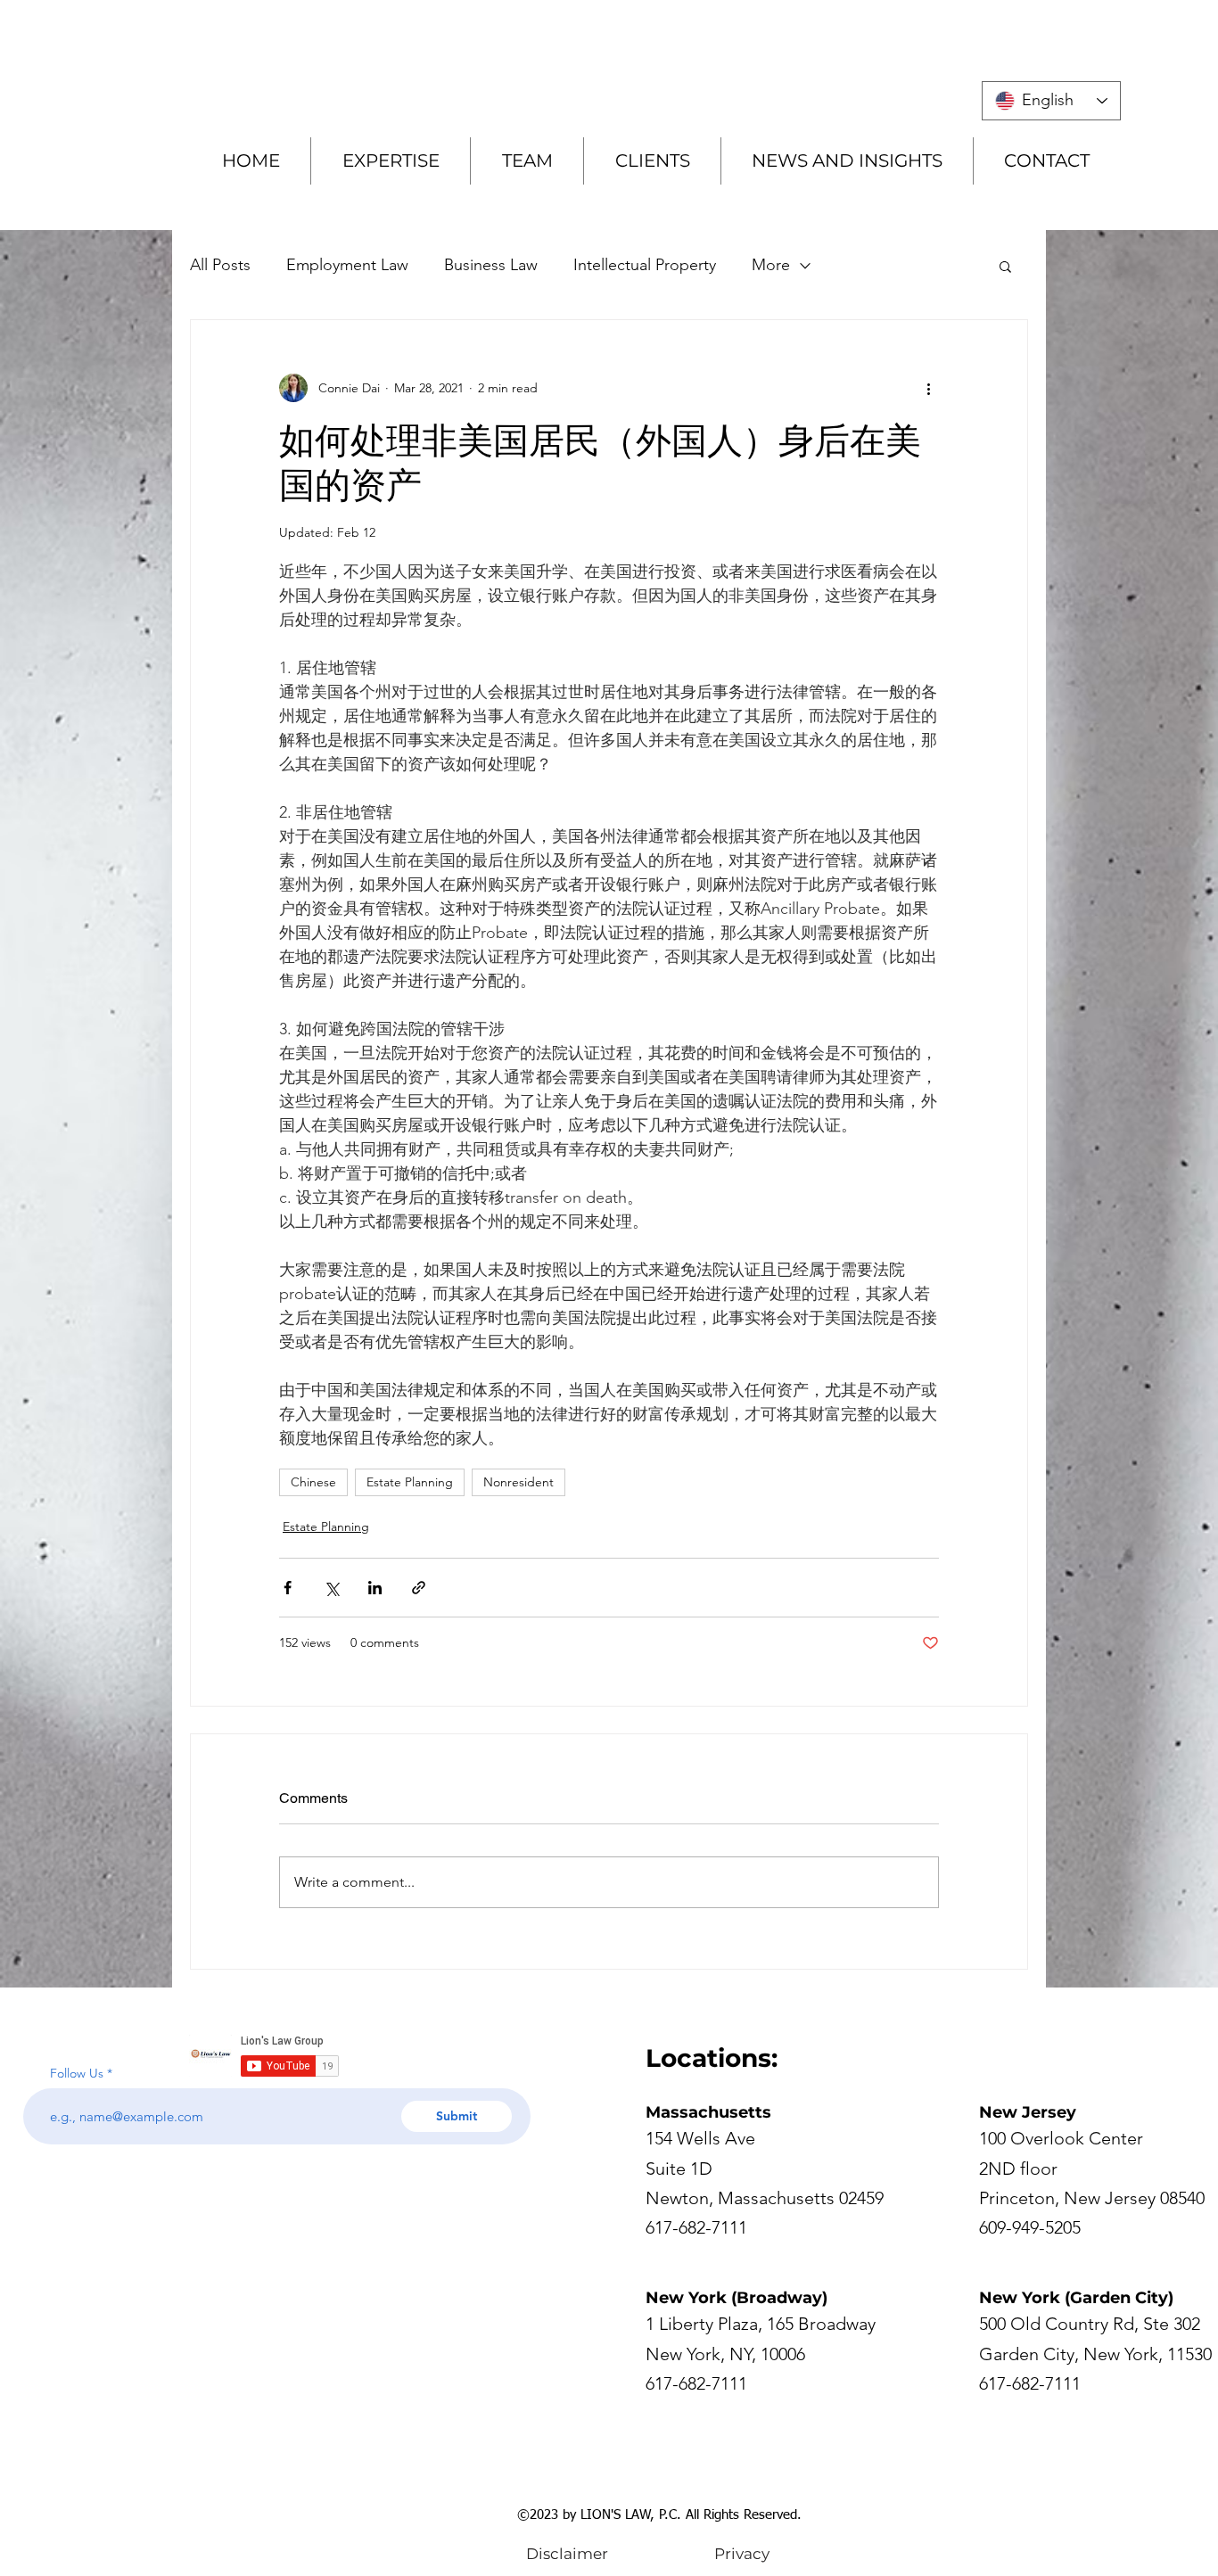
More (771, 265)
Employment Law (347, 265)
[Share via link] (419, 1588)
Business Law (491, 265)
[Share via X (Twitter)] (331, 1588)
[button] (1005, 266)
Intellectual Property (645, 265)
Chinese (313, 1482)
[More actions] (928, 388)
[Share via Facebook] (288, 1588)
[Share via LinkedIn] (375, 1588)
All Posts (220, 265)
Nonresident (518, 1482)
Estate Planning (410, 1482)
